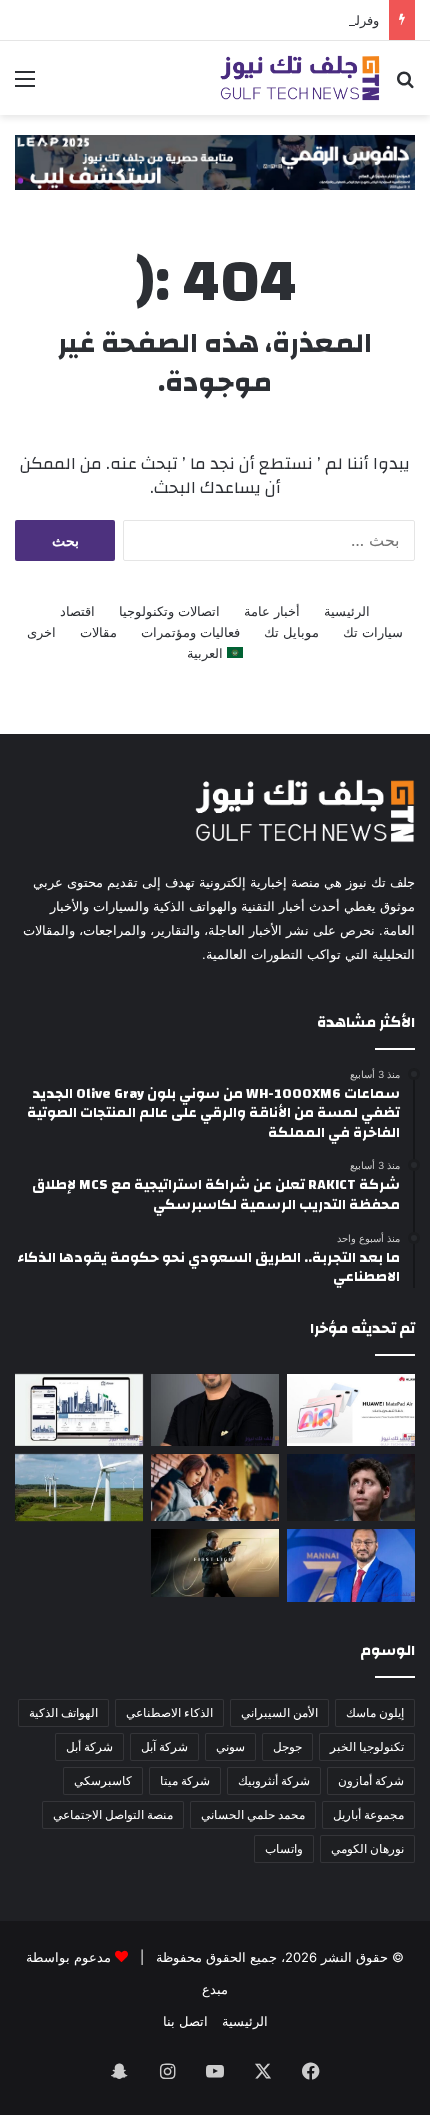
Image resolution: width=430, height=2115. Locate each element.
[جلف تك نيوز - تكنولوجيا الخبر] (300, 78)
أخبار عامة (272, 611)
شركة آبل (164, 1746)
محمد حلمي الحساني (253, 1814)
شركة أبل (89, 1746)
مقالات (98, 632)
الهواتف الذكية (63, 1712)
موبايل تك (291, 632)
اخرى (41, 632)
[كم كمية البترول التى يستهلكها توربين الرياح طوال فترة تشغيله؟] (79, 1487)
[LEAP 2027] (215, 161)
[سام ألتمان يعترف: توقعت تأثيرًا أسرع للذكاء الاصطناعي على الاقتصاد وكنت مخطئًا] (351, 1487)
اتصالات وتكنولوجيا (169, 611)
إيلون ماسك (375, 1712)
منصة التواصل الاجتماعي (113, 1814)
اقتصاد (77, 611)
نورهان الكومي (367, 1848)
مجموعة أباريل (368, 1814)
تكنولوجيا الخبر (367, 1746)
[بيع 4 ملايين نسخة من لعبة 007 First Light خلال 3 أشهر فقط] (215, 1562)
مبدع (215, 1989)
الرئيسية (347, 611)
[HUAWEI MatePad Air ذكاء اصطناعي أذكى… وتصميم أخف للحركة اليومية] (351, 1410)
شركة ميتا (185, 1780)
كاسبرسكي (103, 1780)
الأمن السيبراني (279, 1712)
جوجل (287, 1746)
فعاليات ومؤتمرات (190, 632)
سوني (230, 1746)
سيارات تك (373, 632)
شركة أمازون (371, 1780)
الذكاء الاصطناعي (169, 1712)
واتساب (284, 1848)
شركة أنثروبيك (274, 1780)
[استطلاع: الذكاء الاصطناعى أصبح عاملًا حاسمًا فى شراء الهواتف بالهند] (215, 1487)
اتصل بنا (185, 2021)
